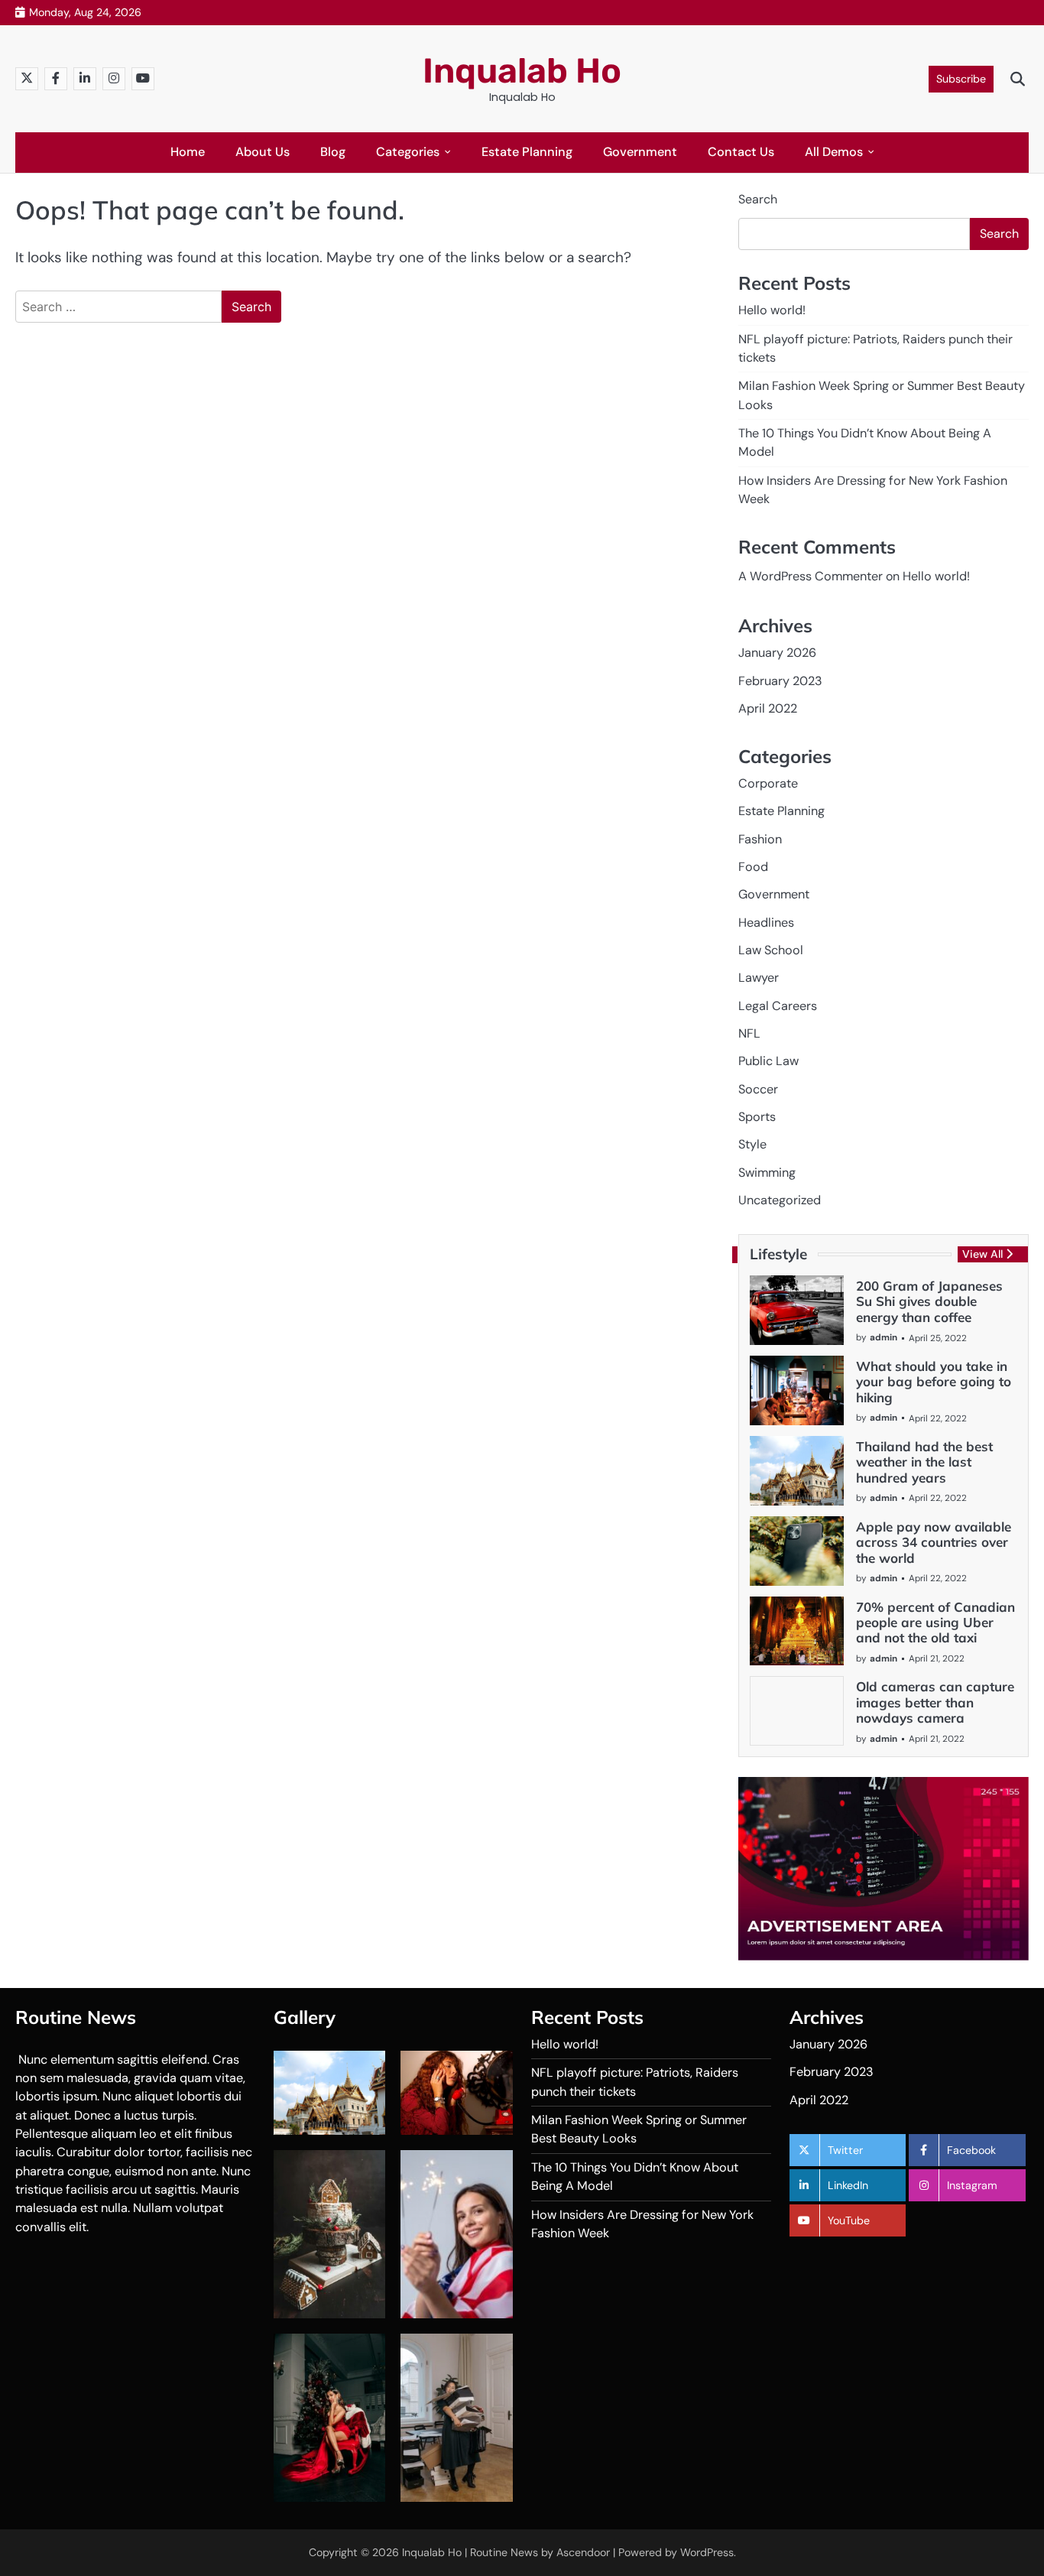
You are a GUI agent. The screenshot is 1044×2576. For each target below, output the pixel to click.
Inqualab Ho (522, 71)
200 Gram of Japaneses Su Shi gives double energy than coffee (929, 1301)
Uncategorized (780, 1200)
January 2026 (777, 653)
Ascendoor (583, 2552)
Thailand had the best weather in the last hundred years (924, 1462)
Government (640, 152)
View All (982, 1254)
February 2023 (780, 681)
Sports (757, 1117)
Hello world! (772, 310)
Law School (771, 950)
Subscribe (961, 79)
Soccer (758, 1089)
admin (884, 1337)
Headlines (766, 923)
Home (188, 152)
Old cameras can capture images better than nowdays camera (935, 1702)
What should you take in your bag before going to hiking (934, 1382)
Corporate (768, 783)
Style (752, 1144)
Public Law (768, 1061)
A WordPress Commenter (811, 576)
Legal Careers (778, 1006)
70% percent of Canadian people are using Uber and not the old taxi (935, 1623)
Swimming (767, 1173)
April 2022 (768, 708)
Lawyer (759, 978)
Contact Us (741, 152)
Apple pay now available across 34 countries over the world (934, 1542)
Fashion (760, 839)
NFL (749, 1033)
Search (758, 199)
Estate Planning (527, 152)
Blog (333, 152)
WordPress (707, 2552)
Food (753, 867)
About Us (263, 152)
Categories (408, 152)
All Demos (834, 152)
